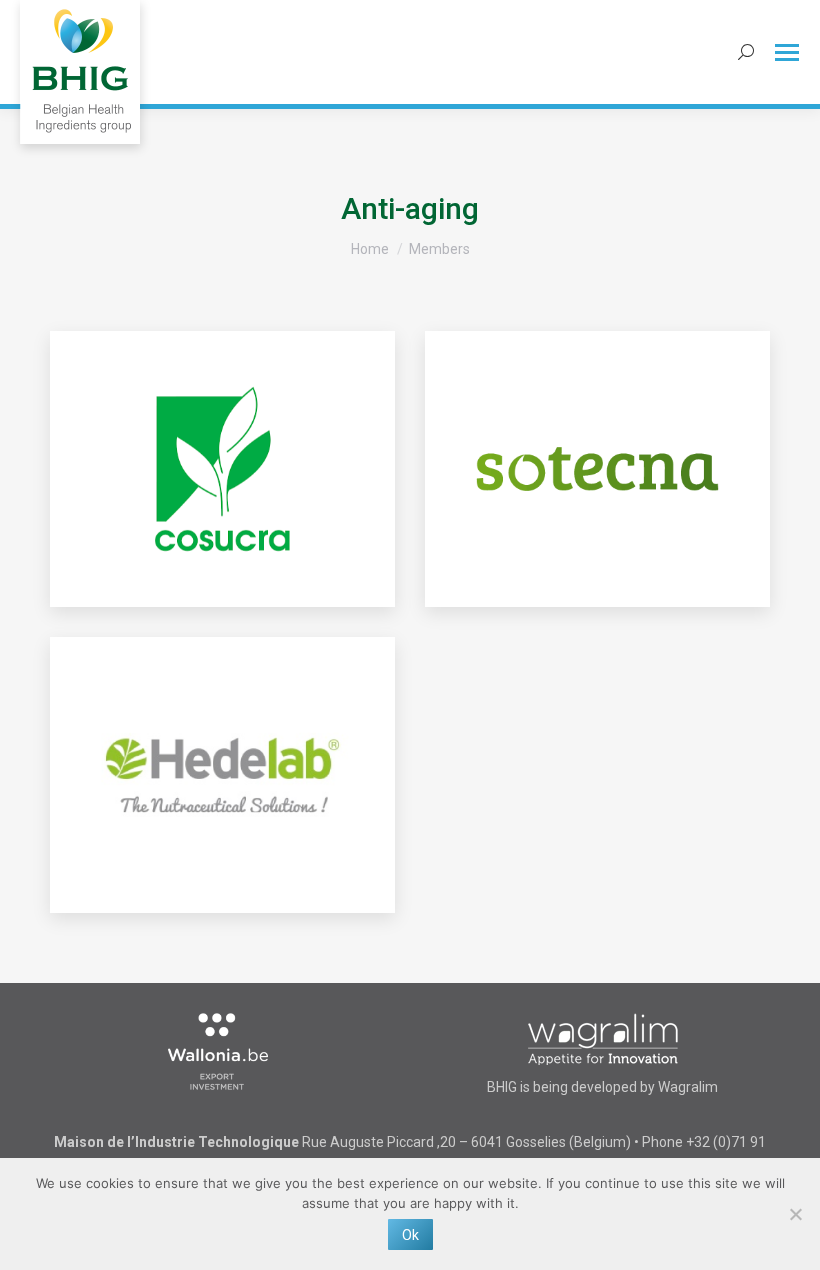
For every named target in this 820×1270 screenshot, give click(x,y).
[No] (795, 1214)
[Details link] (223, 469)
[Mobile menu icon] (787, 52)
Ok (410, 1235)
